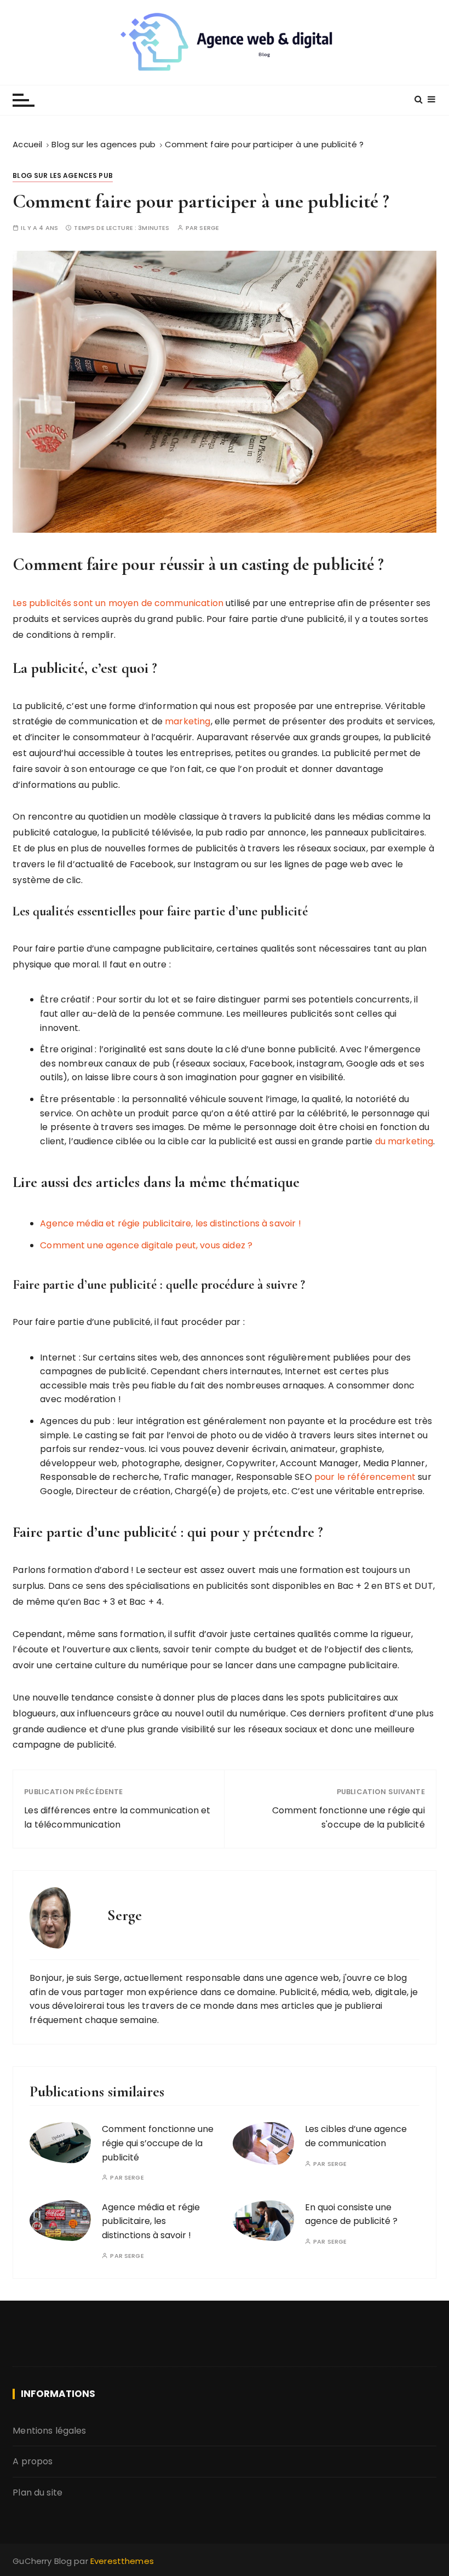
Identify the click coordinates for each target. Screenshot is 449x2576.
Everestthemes (122, 2561)
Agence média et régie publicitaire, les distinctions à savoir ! (170, 1223)
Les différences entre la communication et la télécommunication (117, 1817)
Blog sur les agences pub (63, 175)
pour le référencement (365, 1477)
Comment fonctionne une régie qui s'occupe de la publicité (349, 1817)
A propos (33, 2461)
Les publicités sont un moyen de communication (118, 603)
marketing (188, 721)
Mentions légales (49, 2431)
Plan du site (38, 2493)
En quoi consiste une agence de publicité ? (351, 2214)
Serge (209, 228)
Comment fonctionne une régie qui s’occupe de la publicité (158, 2143)
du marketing (404, 1141)
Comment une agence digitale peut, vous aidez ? (146, 1245)
